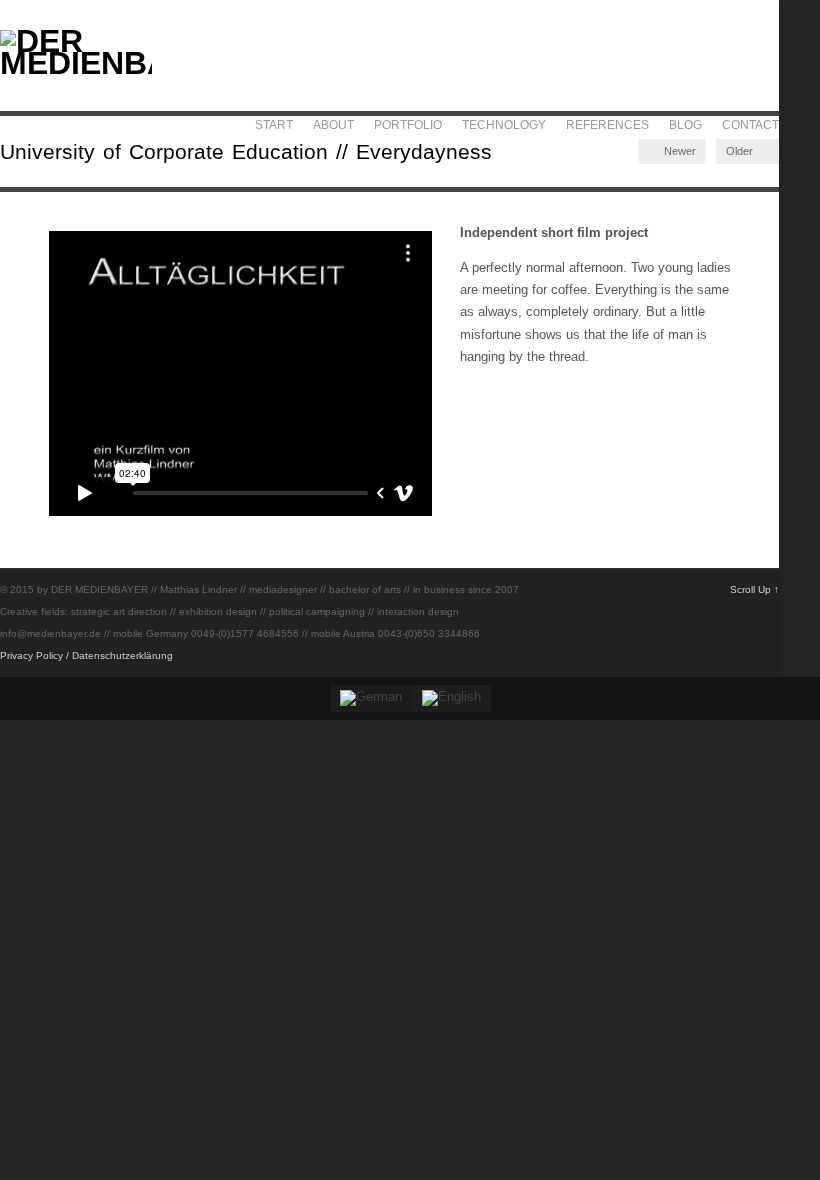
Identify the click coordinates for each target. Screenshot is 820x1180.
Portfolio (408, 125)
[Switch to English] (451, 698)
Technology (504, 125)
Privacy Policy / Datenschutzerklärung (86, 655)
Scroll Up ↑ (754, 589)
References (607, 125)
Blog (685, 125)
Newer (678, 151)
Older (741, 151)
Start (274, 125)
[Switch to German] (371, 698)
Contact (750, 125)
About (333, 125)
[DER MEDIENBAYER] (76, 63)
